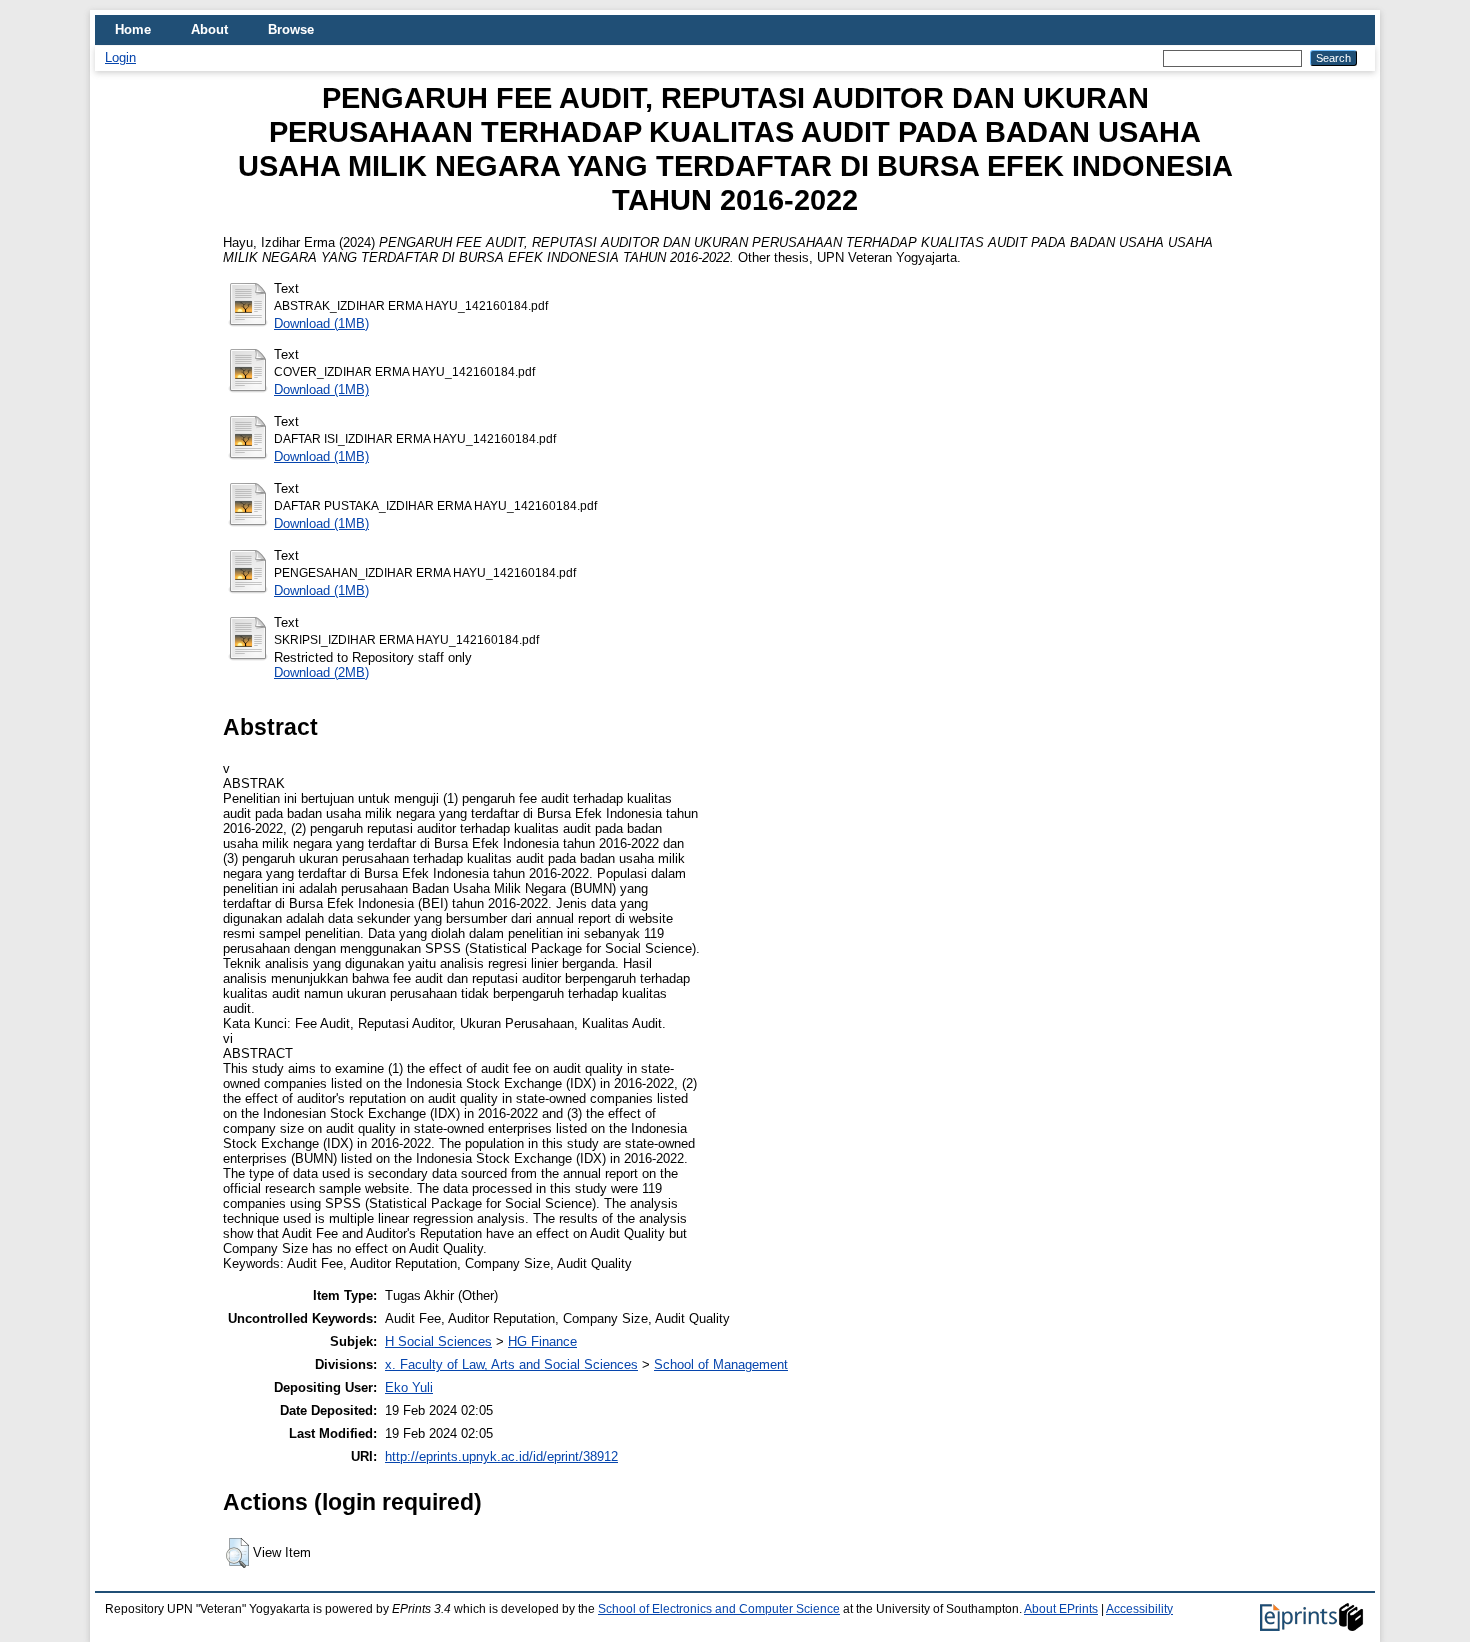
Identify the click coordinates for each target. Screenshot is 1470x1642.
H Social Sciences (438, 1341)
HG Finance (542, 1341)
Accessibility (1139, 1609)
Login (120, 57)
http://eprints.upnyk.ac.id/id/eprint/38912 (501, 1456)
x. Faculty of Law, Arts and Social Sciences (511, 1364)
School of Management (721, 1364)
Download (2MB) (321, 672)
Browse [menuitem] (291, 29)
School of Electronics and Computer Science (719, 1609)
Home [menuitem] (133, 29)
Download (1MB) (321, 323)
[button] (237, 1553)
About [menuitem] (209, 29)
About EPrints (1061, 1609)
